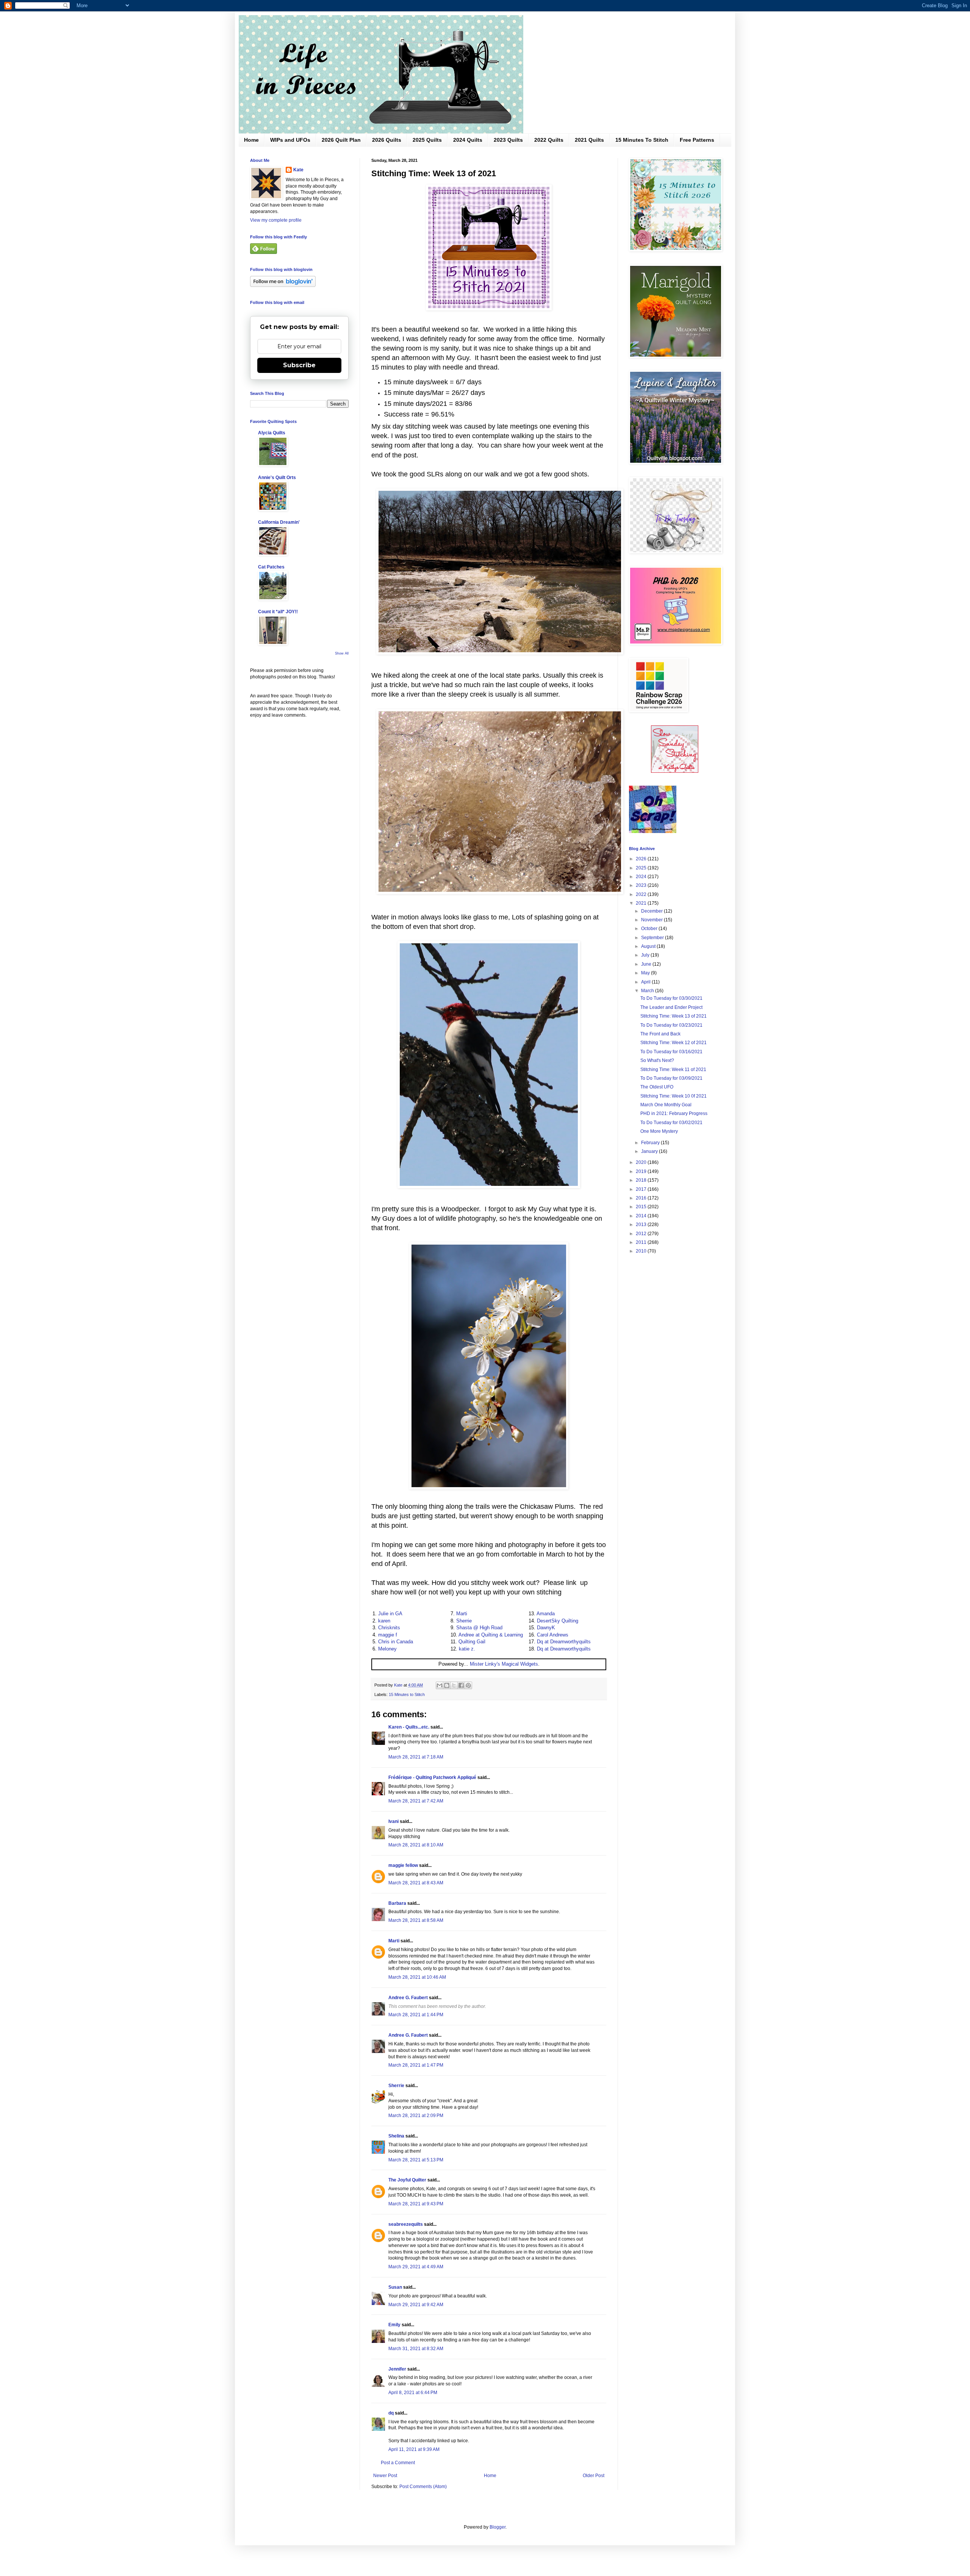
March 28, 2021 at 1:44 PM (416, 2015)
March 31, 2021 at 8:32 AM (416, 2349)
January (650, 1151)
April (646, 982)
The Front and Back (660, 1034)
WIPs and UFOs (290, 140)
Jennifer (397, 2369)
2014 (642, 1216)
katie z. (467, 1649)
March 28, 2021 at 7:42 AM (416, 1801)
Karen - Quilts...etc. (409, 1727)
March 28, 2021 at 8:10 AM (416, 1845)
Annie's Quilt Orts (277, 478)
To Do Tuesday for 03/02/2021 (671, 1123)
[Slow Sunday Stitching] (675, 771)
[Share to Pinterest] (468, 1685)
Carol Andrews (553, 1635)
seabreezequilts (406, 2224)
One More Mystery (659, 1131)
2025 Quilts (427, 140)
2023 (642, 885)
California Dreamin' (279, 522)
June (647, 964)
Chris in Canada (396, 1642)
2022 (642, 894)
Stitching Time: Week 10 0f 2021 (674, 1096)
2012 (642, 1234)
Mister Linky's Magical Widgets (504, 1664)
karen (384, 1621)
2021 (642, 903)
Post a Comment (398, 2463)
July (646, 955)
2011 (642, 1242)
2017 (642, 1189)
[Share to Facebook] (461, 1685)
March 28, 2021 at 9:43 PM (416, 2204)
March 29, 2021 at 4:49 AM (416, 2267)
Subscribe (299, 365)
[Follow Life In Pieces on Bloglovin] (283, 285)
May (646, 973)
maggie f (388, 1635)
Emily (394, 2325)
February (651, 1143)
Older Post (594, 2476)
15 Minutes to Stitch (407, 1694)
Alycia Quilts (272, 433)
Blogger (498, 2527)
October (650, 929)
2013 (642, 1225)
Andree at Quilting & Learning (491, 1635)
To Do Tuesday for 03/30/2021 (671, 998)
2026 (642, 859)
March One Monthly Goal (666, 1105)
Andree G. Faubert (408, 1998)
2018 (642, 1180)
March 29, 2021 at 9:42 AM (416, 2305)
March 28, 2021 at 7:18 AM (416, 1757)
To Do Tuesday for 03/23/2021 (671, 1025)
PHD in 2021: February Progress (674, 1113)
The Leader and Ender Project (671, 1007)
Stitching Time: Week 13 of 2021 (674, 1016)
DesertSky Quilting (558, 1621)
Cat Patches (271, 567)
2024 (642, 877)
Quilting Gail (472, 1642)
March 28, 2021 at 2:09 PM (416, 2116)
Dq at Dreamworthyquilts (564, 1642)
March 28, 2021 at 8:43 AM (416, 1883)
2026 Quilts (387, 140)
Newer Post (385, 2476)
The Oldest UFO (657, 1087)
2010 (642, 1251)
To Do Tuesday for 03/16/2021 (671, 1052)
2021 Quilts (589, 140)
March (648, 991)
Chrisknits (389, 1628)
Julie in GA (390, 1614)
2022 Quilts (549, 140)
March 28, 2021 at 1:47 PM (416, 2065)
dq (391, 2413)
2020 (642, 1162)
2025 (642, 868)
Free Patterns (697, 140)
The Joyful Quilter (407, 2180)
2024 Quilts (468, 140)
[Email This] (440, 1685)
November (652, 920)
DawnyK (546, 1628)
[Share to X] (454, 1685)
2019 (642, 1171)
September (653, 938)
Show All (342, 653)
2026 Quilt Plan (341, 140)
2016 (642, 1198)
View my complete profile (276, 220)
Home (251, 140)
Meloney (387, 1649)
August (649, 946)
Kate (298, 170)
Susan (396, 2287)
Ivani (393, 1821)
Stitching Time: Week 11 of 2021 (673, 1070)
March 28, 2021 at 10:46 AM (417, 1977)
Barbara (397, 1903)
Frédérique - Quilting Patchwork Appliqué (432, 1777)
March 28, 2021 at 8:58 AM (416, 1920)
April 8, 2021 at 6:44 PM (413, 2393)
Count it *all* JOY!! (278, 612)
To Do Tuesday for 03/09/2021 (671, 1078)
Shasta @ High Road (479, 1628)
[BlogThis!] (447, 1685)
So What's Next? (657, 1060)
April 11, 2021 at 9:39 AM (414, 2449)
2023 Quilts (508, 140)
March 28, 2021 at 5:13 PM (416, 2160)
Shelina (396, 2136)
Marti (462, 1614)
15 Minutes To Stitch (642, 140)
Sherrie (464, 1621)
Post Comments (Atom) (423, 2487)
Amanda (546, 1614)
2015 (642, 1207)
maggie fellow (403, 1865)
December (652, 911)
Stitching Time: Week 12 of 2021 (674, 1043)
